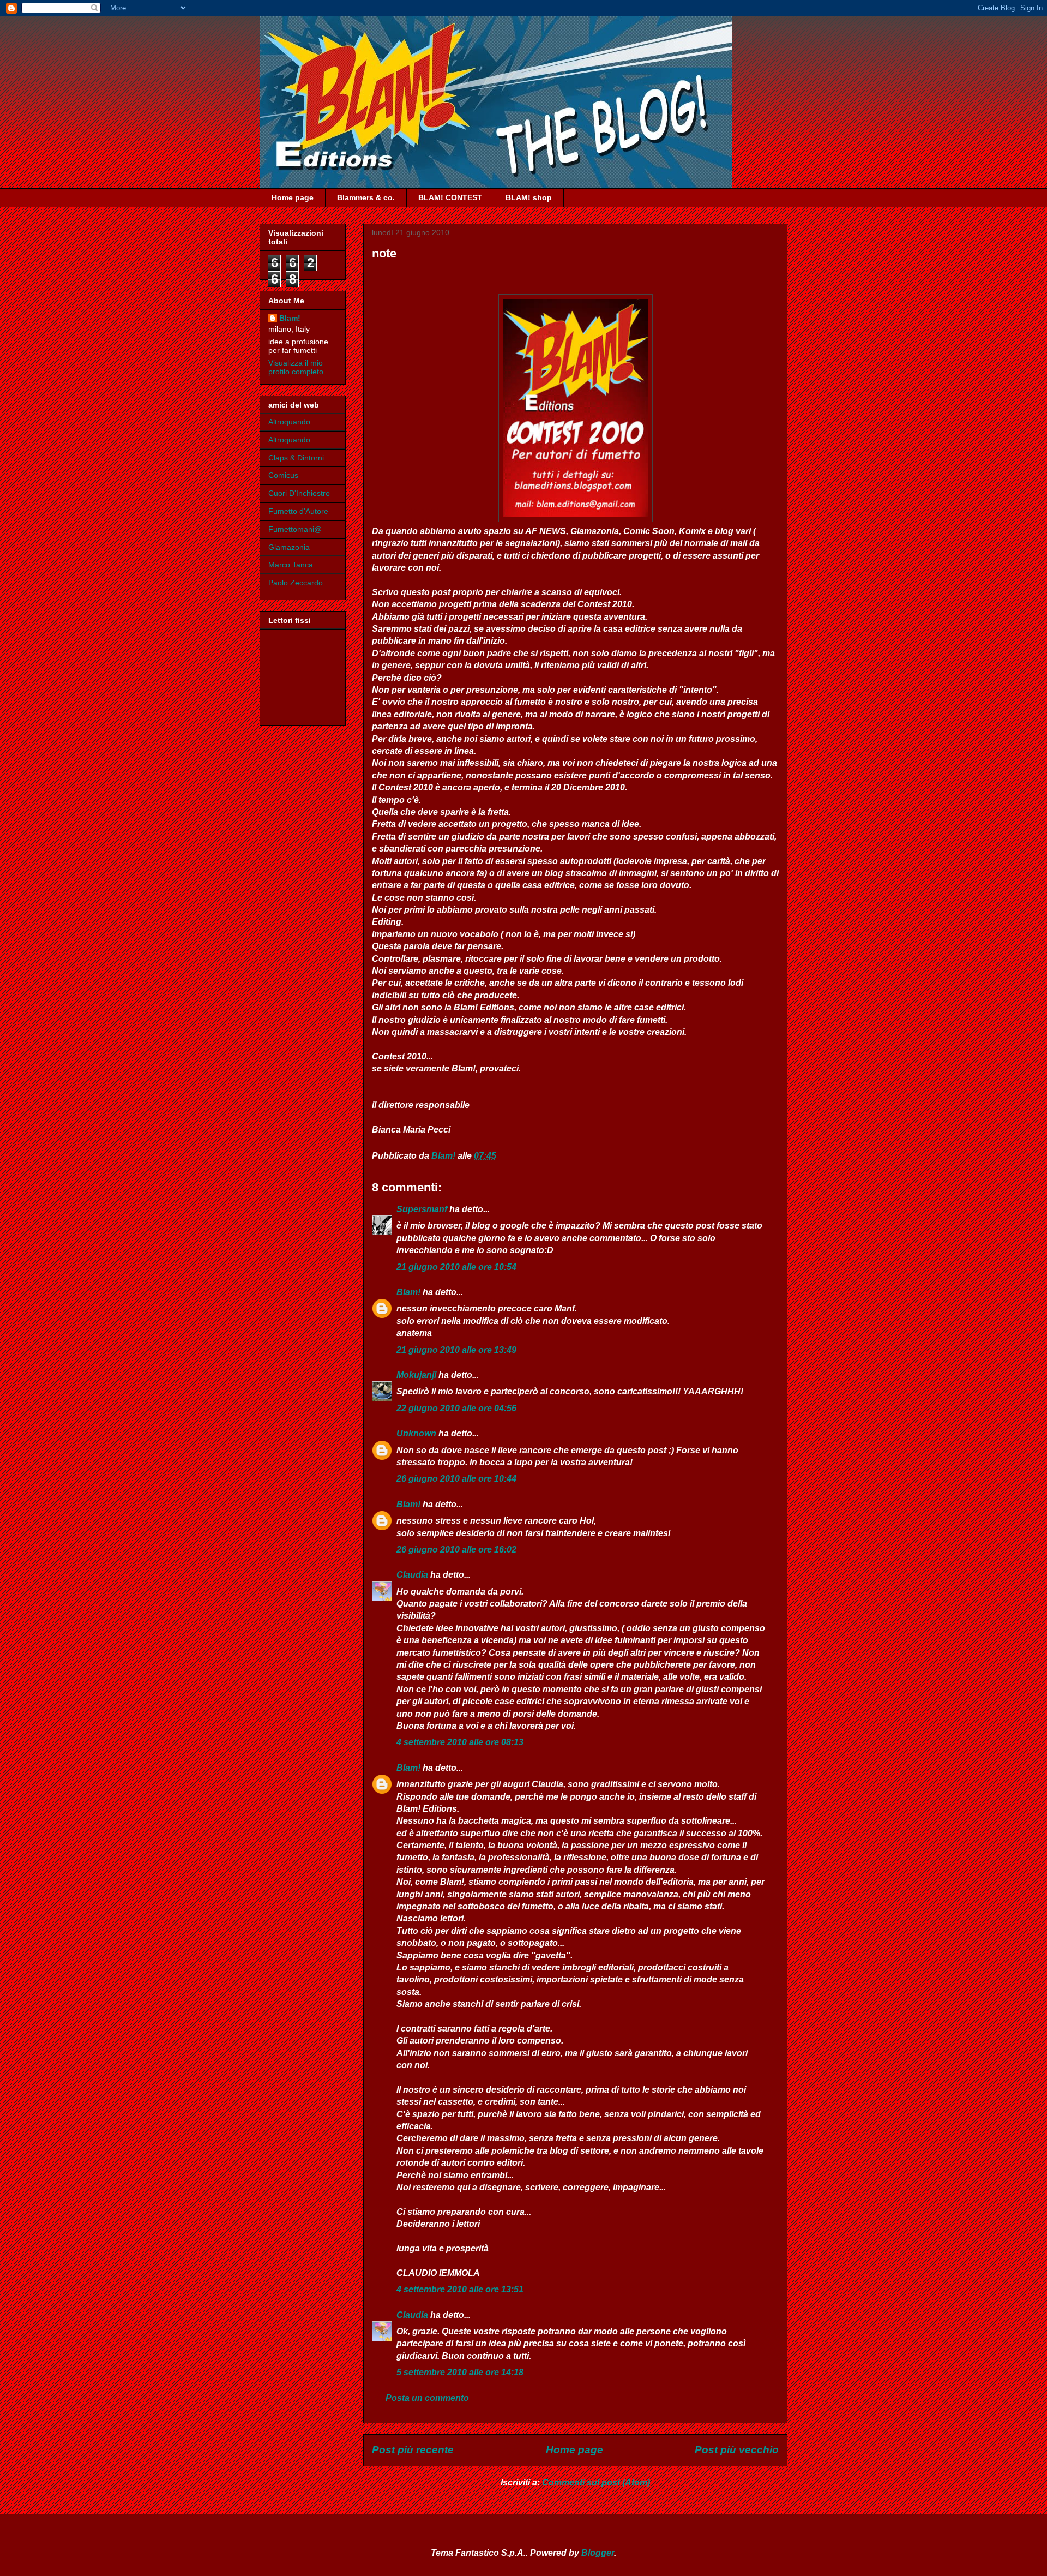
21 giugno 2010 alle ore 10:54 (456, 1267)
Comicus (283, 475)
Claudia (412, 1575)
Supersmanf (422, 1209)
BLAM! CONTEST (450, 197)
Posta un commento (427, 2398)
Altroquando (289, 422)
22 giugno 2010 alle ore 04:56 (456, 1408)
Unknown (416, 1433)
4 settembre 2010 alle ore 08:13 (460, 1742)
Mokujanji (416, 1375)
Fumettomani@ (295, 529)
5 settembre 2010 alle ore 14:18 (460, 2372)
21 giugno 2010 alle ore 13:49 (456, 1350)
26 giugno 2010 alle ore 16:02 (456, 1550)
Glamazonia (289, 547)
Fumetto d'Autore (298, 511)
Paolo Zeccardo (296, 583)
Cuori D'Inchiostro (299, 493)
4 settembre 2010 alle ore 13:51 (460, 2289)
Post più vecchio (737, 2450)
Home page (293, 197)
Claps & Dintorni (296, 458)
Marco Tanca (291, 565)
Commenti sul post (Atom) (596, 2482)
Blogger (598, 2553)
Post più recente (413, 2450)
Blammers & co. (366, 197)
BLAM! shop (529, 197)
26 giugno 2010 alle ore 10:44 (456, 1479)
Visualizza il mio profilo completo (296, 367)
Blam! (408, 1292)
